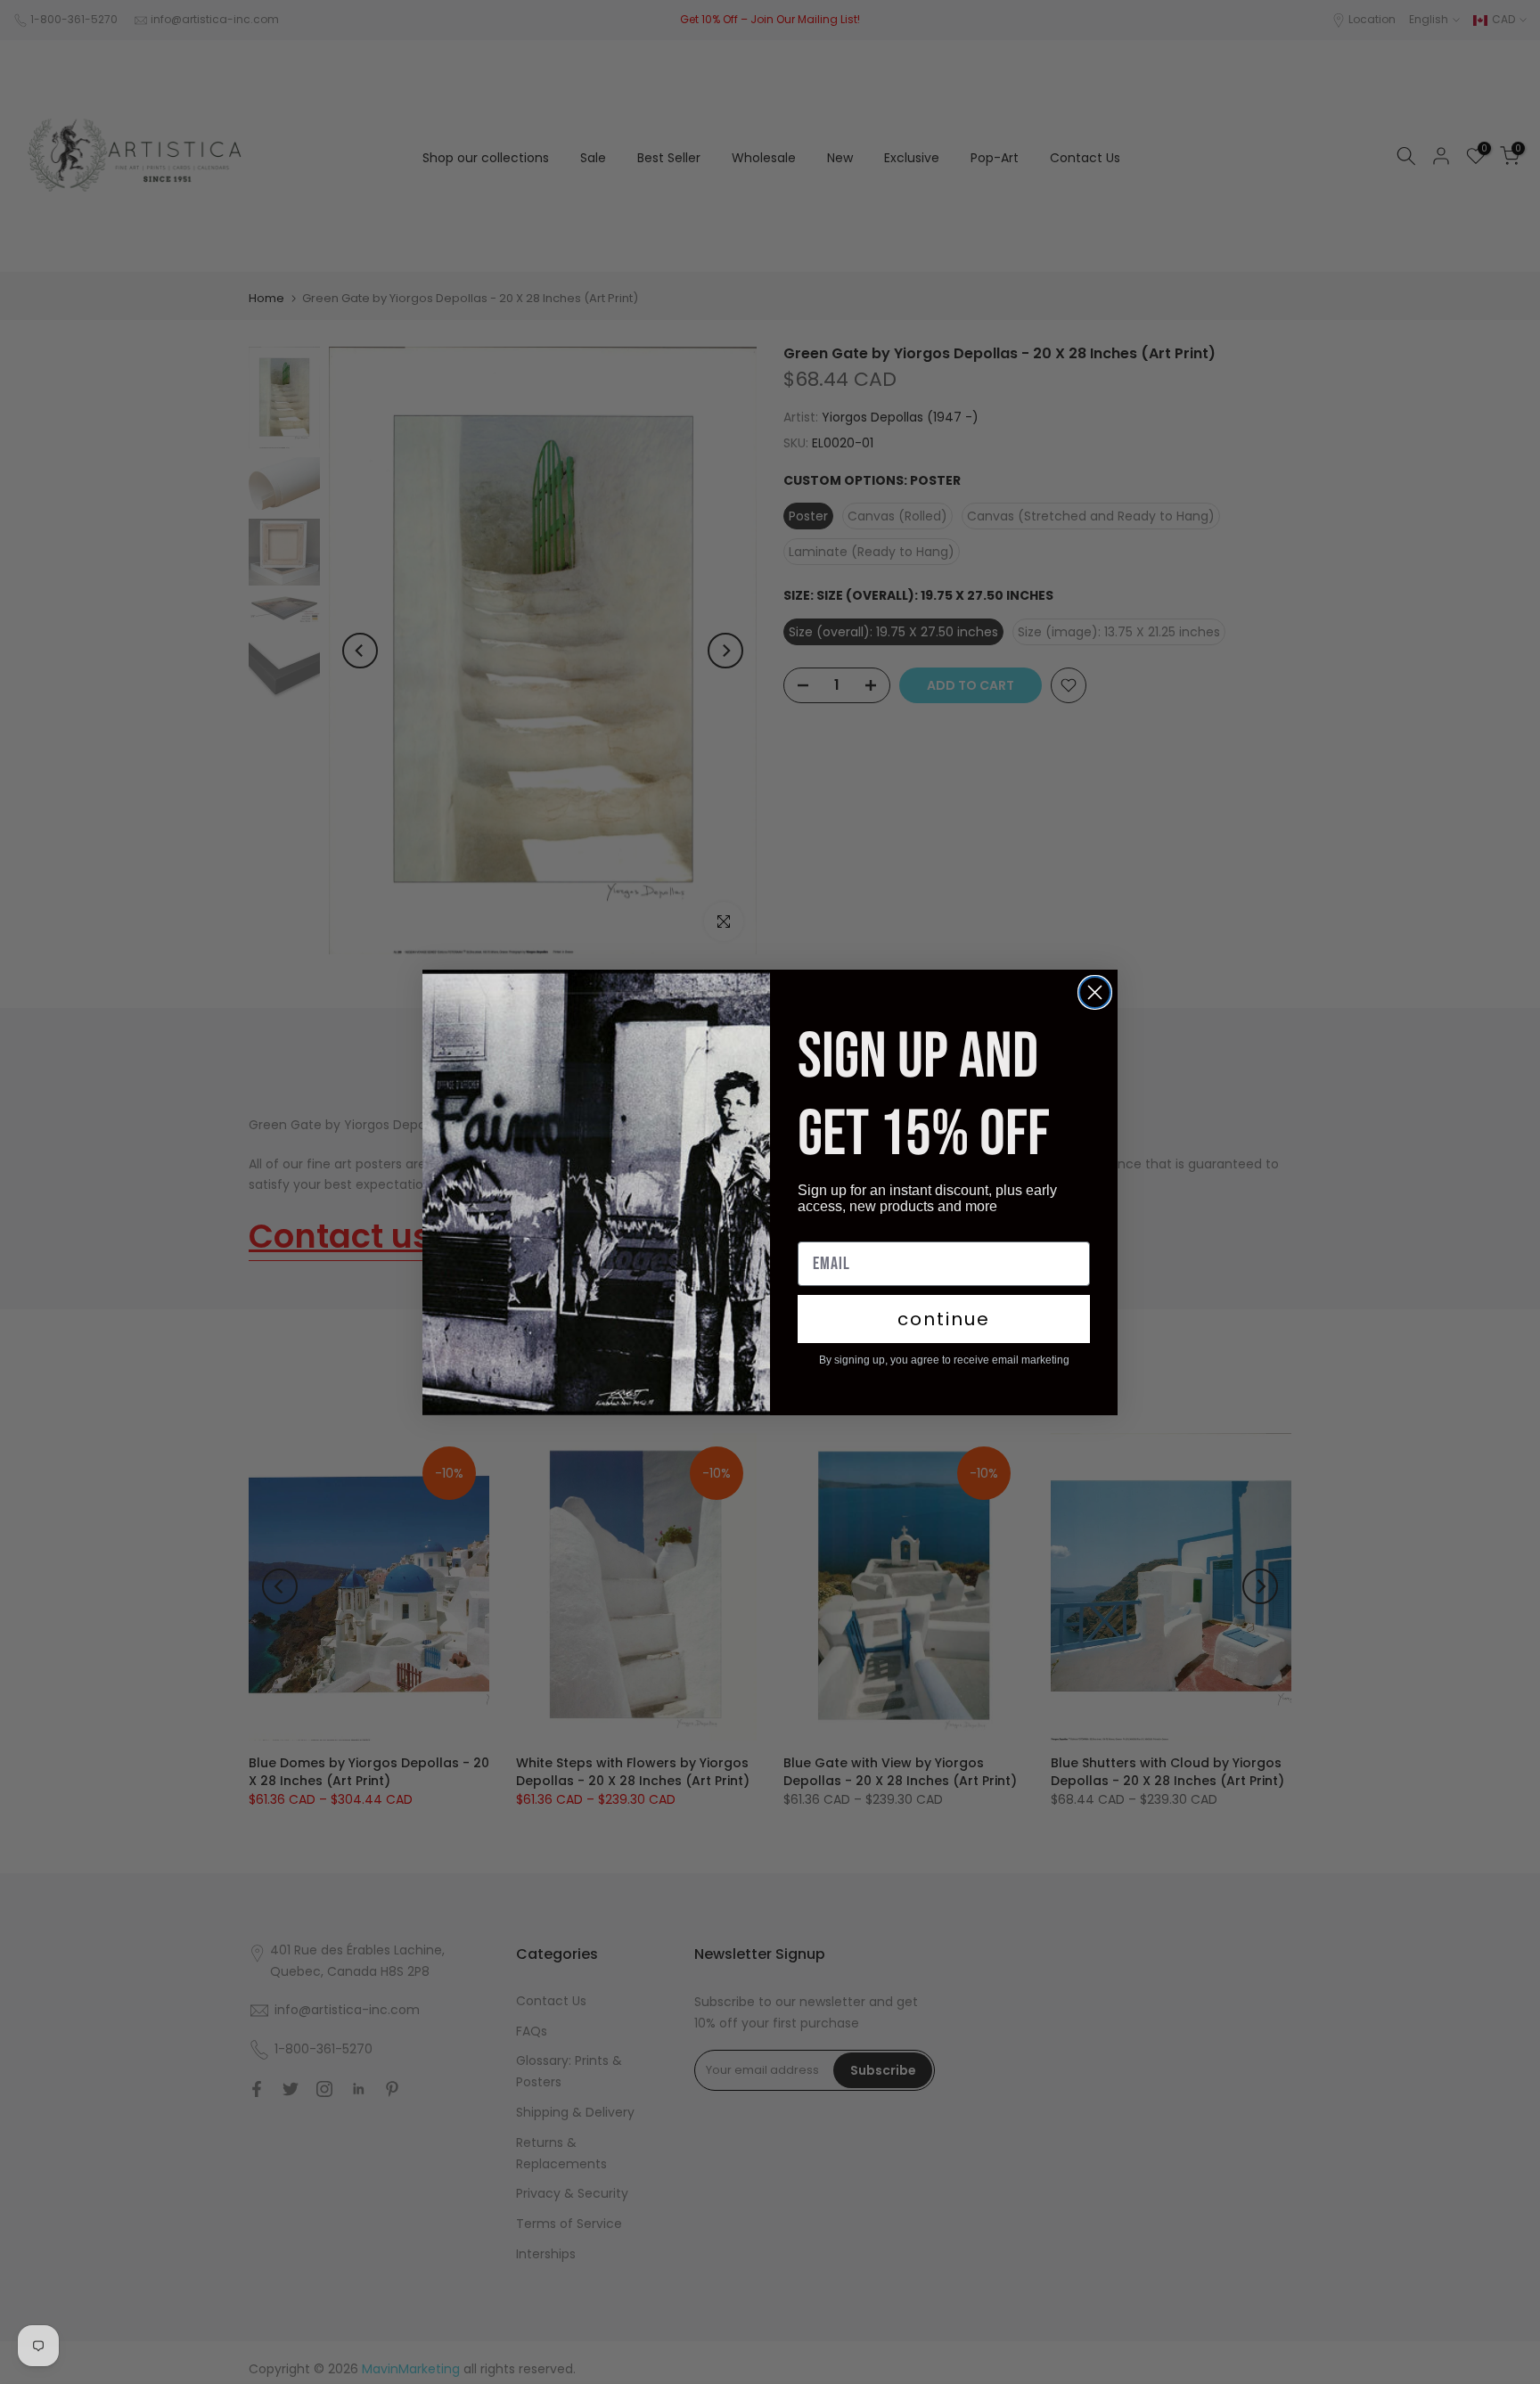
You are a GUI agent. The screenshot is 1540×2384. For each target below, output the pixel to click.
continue (944, 1319)
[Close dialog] (1095, 992)
